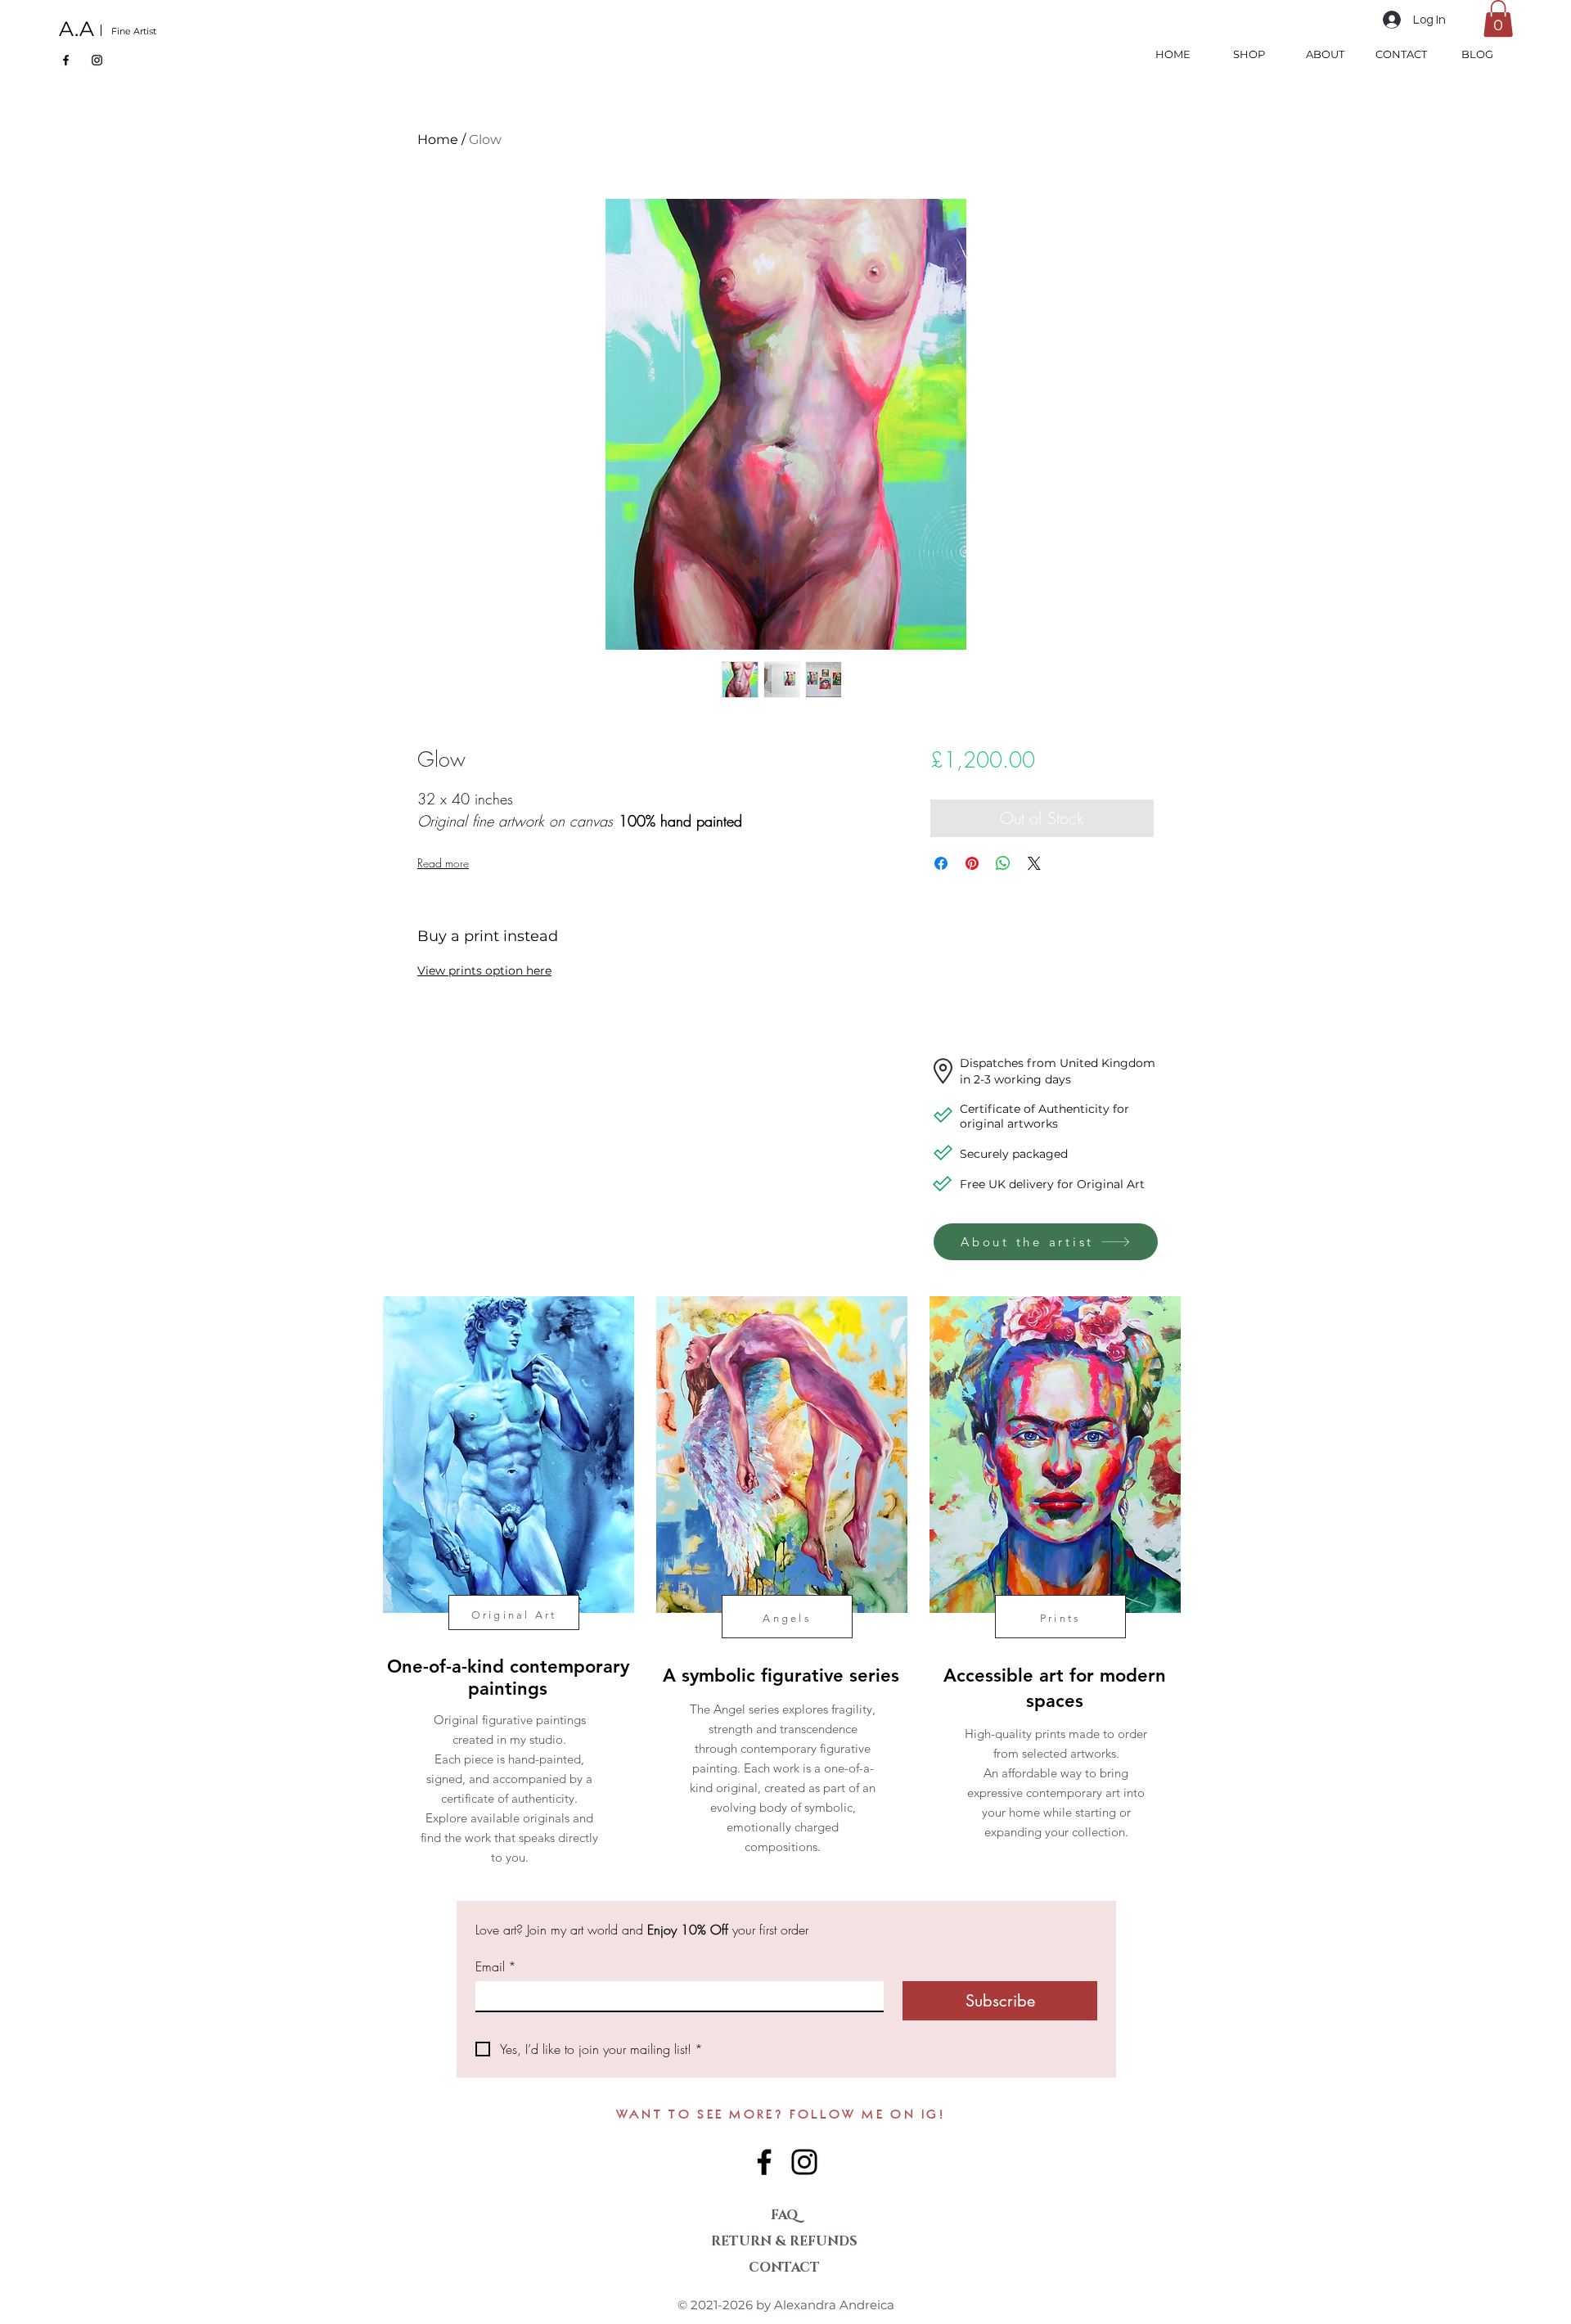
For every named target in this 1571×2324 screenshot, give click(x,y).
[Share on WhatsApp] (1003, 863)
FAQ (785, 2215)
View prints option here (484, 971)
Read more (443, 863)
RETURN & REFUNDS (784, 2241)
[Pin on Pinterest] (972, 863)
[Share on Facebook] (941, 863)
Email (496, 1966)
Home (438, 140)
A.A (77, 29)
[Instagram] (97, 60)
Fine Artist (134, 31)
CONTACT (784, 2268)
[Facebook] (66, 60)
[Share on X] (1034, 863)
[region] (507, 1606)
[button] (1498, 18)
